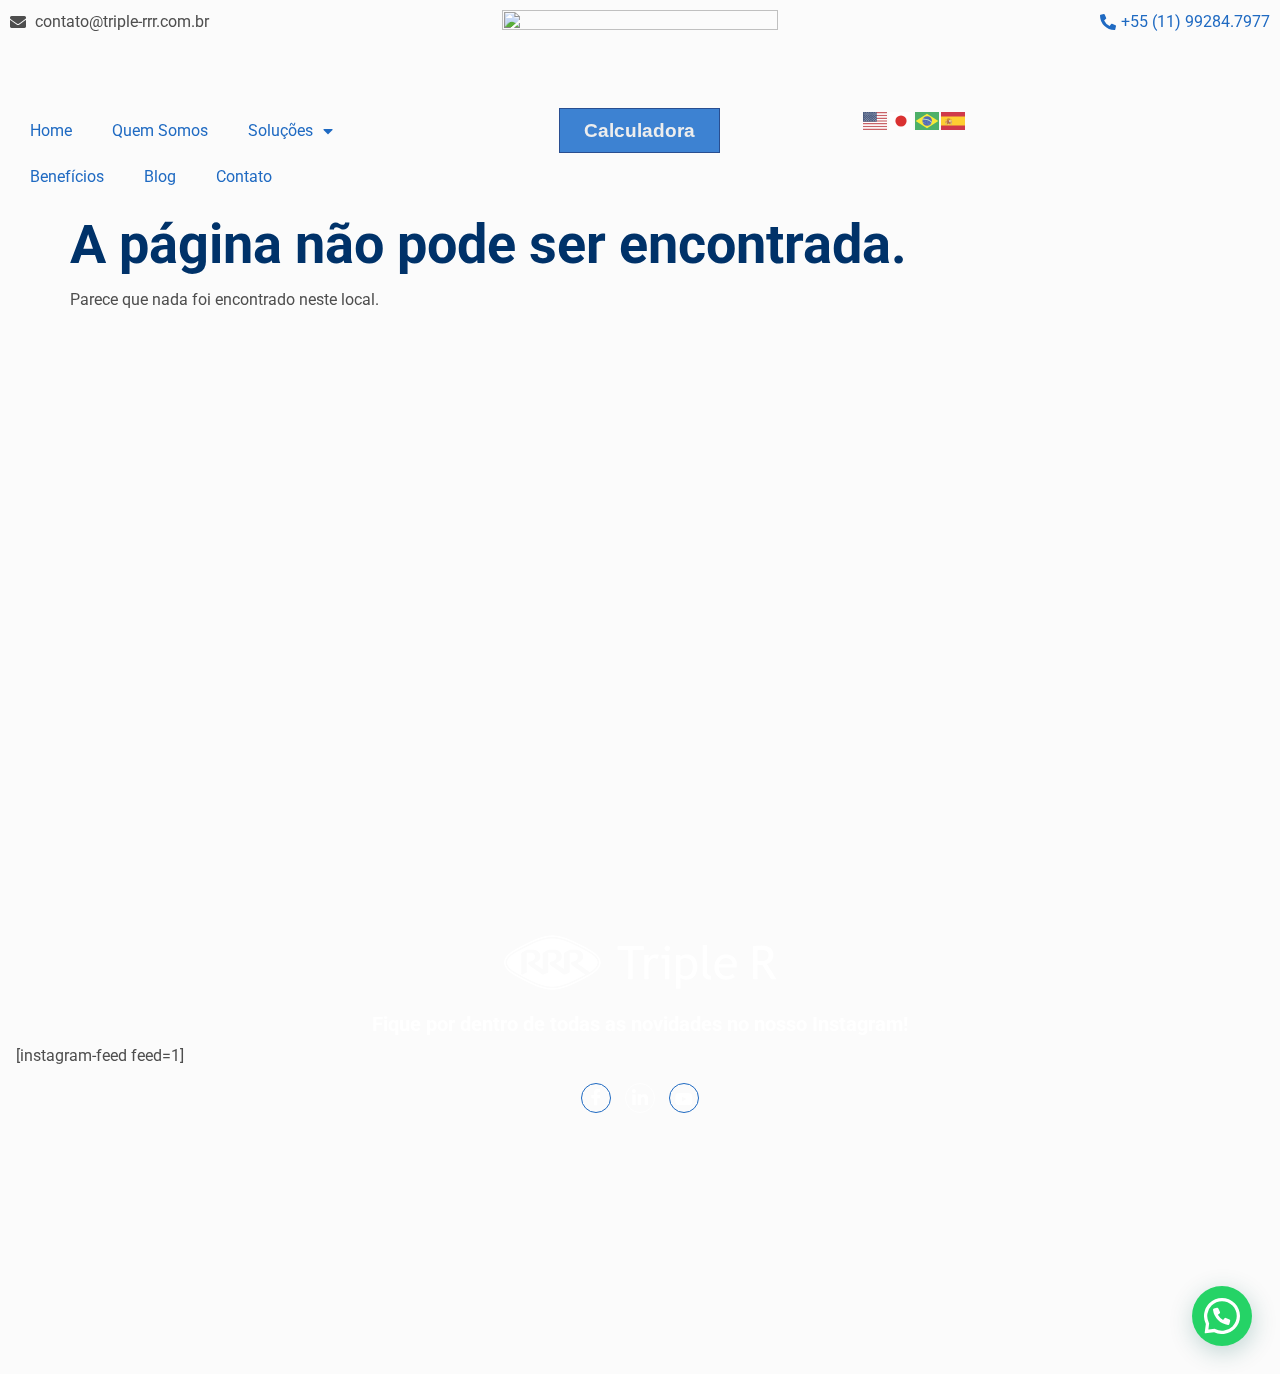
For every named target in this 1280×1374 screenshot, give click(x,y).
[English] (876, 119)
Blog (160, 176)
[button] (1222, 1316)
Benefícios (67, 176)
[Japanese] (902, 119)
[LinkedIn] (640, 1098)
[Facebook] (596, 1098)
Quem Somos (160, 130)
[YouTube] (684, 1098)
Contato (244, 176)
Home (51, 130)
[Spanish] (954, 119)
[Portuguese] (928, 119)
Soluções (280, 130)
